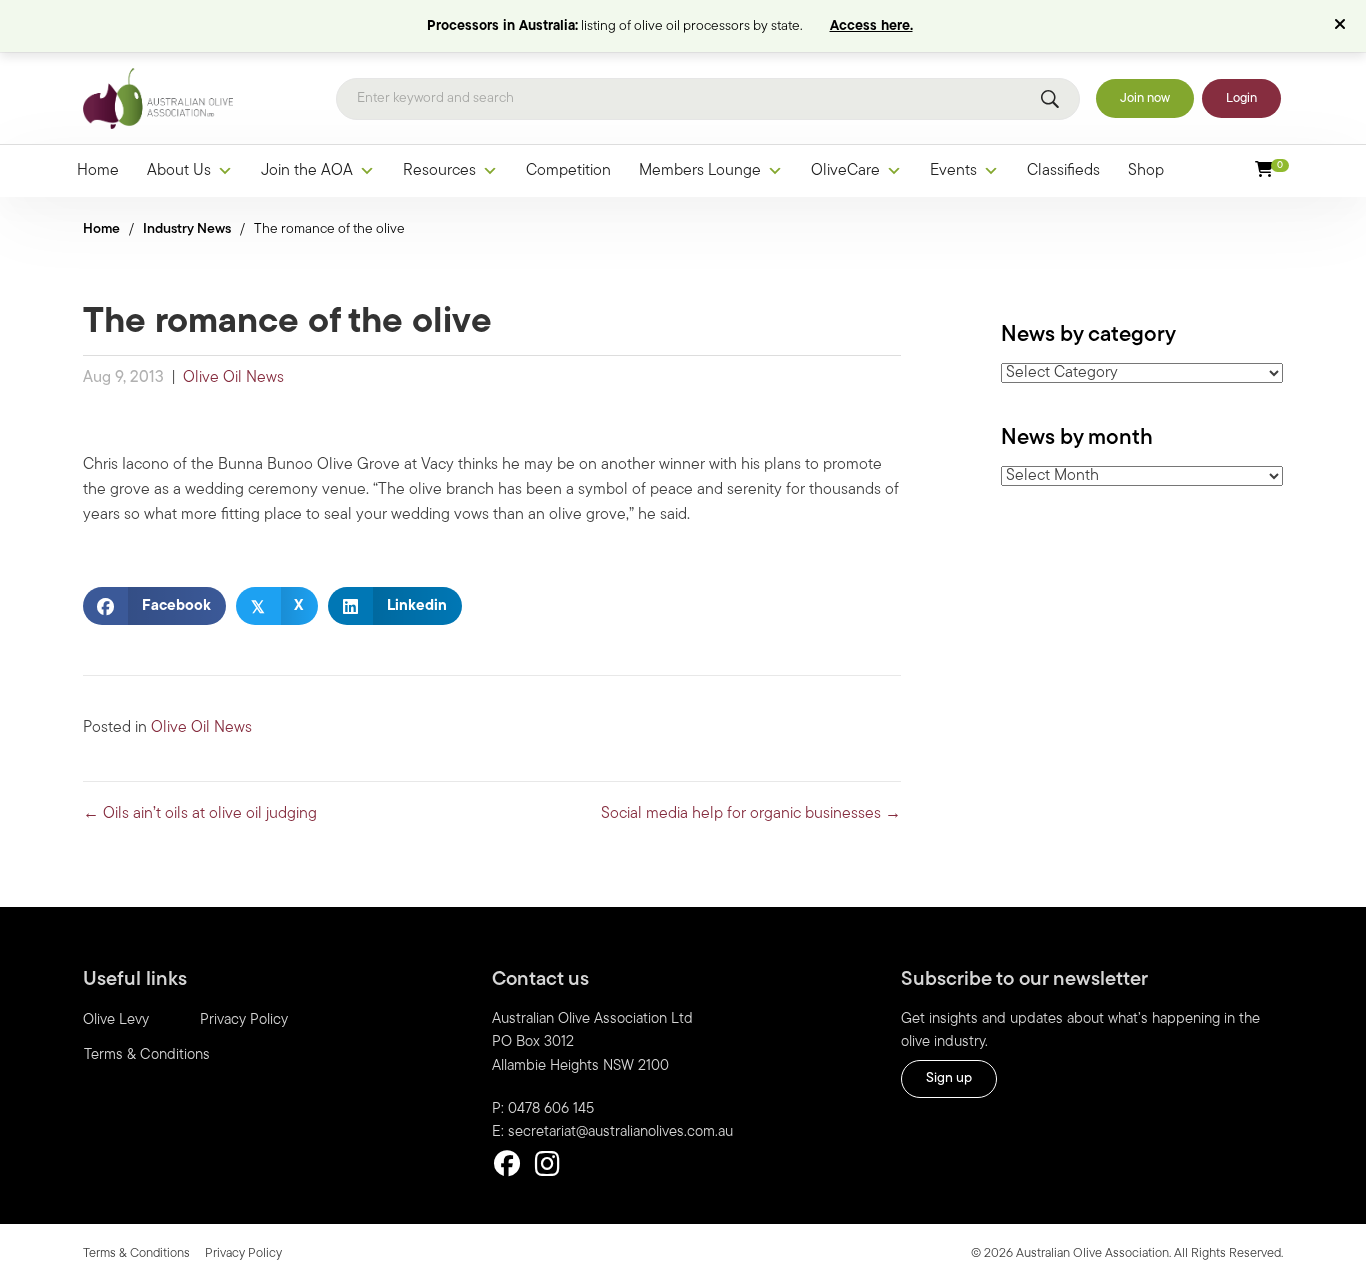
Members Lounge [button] (700, 171)
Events (953, 171)
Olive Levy (116, 1020)
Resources (439, 171)
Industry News (187, 229)
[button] (1342, 26)
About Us (179, 171)
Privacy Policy (244, 1020)
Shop (1146, 171)
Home (98, 171)
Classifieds (1063, 171)
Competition (568, 171)
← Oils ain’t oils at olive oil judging (200, 814)
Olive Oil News (233, 378)
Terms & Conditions (147, 1055)
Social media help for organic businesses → (751, 814)
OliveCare (845, 171)
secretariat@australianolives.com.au (620, 1132)
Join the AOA (307, 171)
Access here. (871, 26)
